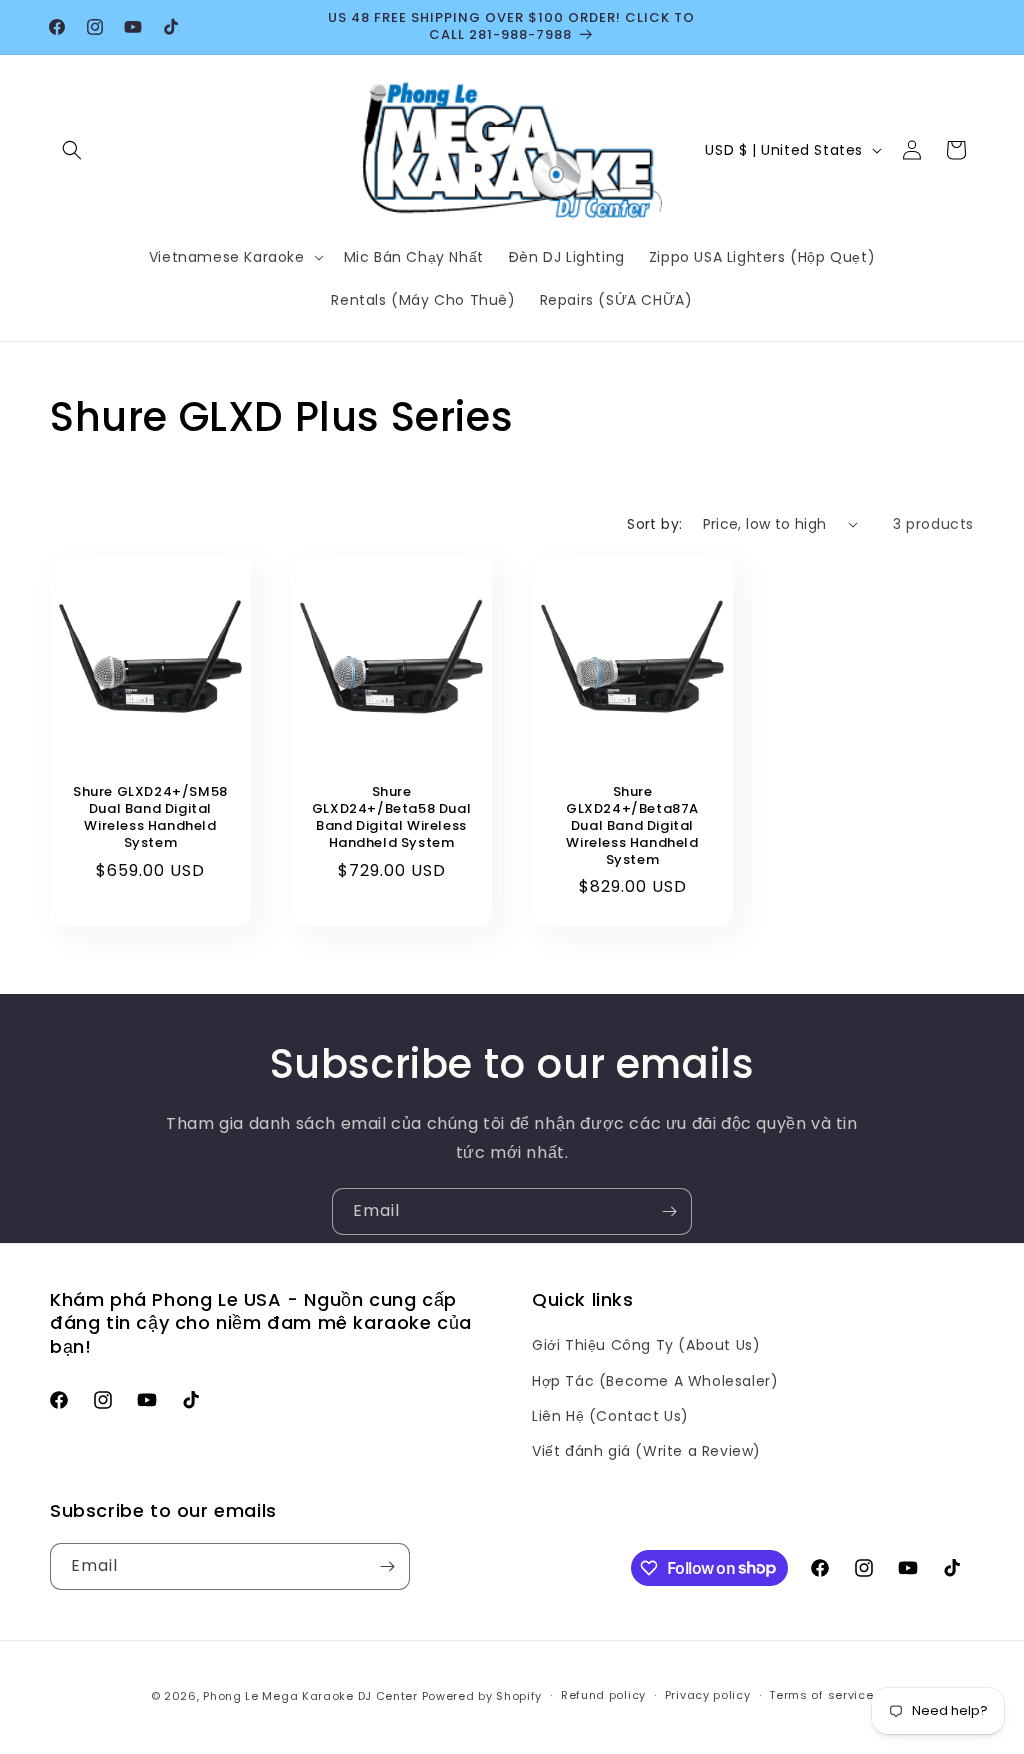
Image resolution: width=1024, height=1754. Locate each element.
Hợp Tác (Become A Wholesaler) (655, 1381)
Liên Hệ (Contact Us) (610, 1416)
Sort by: (654, 524)
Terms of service (821, 1695)
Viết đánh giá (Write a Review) (646, 1451)
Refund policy (603, 1695)
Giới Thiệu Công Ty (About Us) (646, 1345)
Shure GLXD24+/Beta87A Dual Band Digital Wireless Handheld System (632, 826)
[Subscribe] (669, 1211)
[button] (72, 150)
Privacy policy (708, 1695)
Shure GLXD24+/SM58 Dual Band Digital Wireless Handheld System (150, 818)
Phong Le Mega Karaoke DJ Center (310, 1696)
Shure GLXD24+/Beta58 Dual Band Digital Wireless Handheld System (391, 818)
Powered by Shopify (482, 1696)
